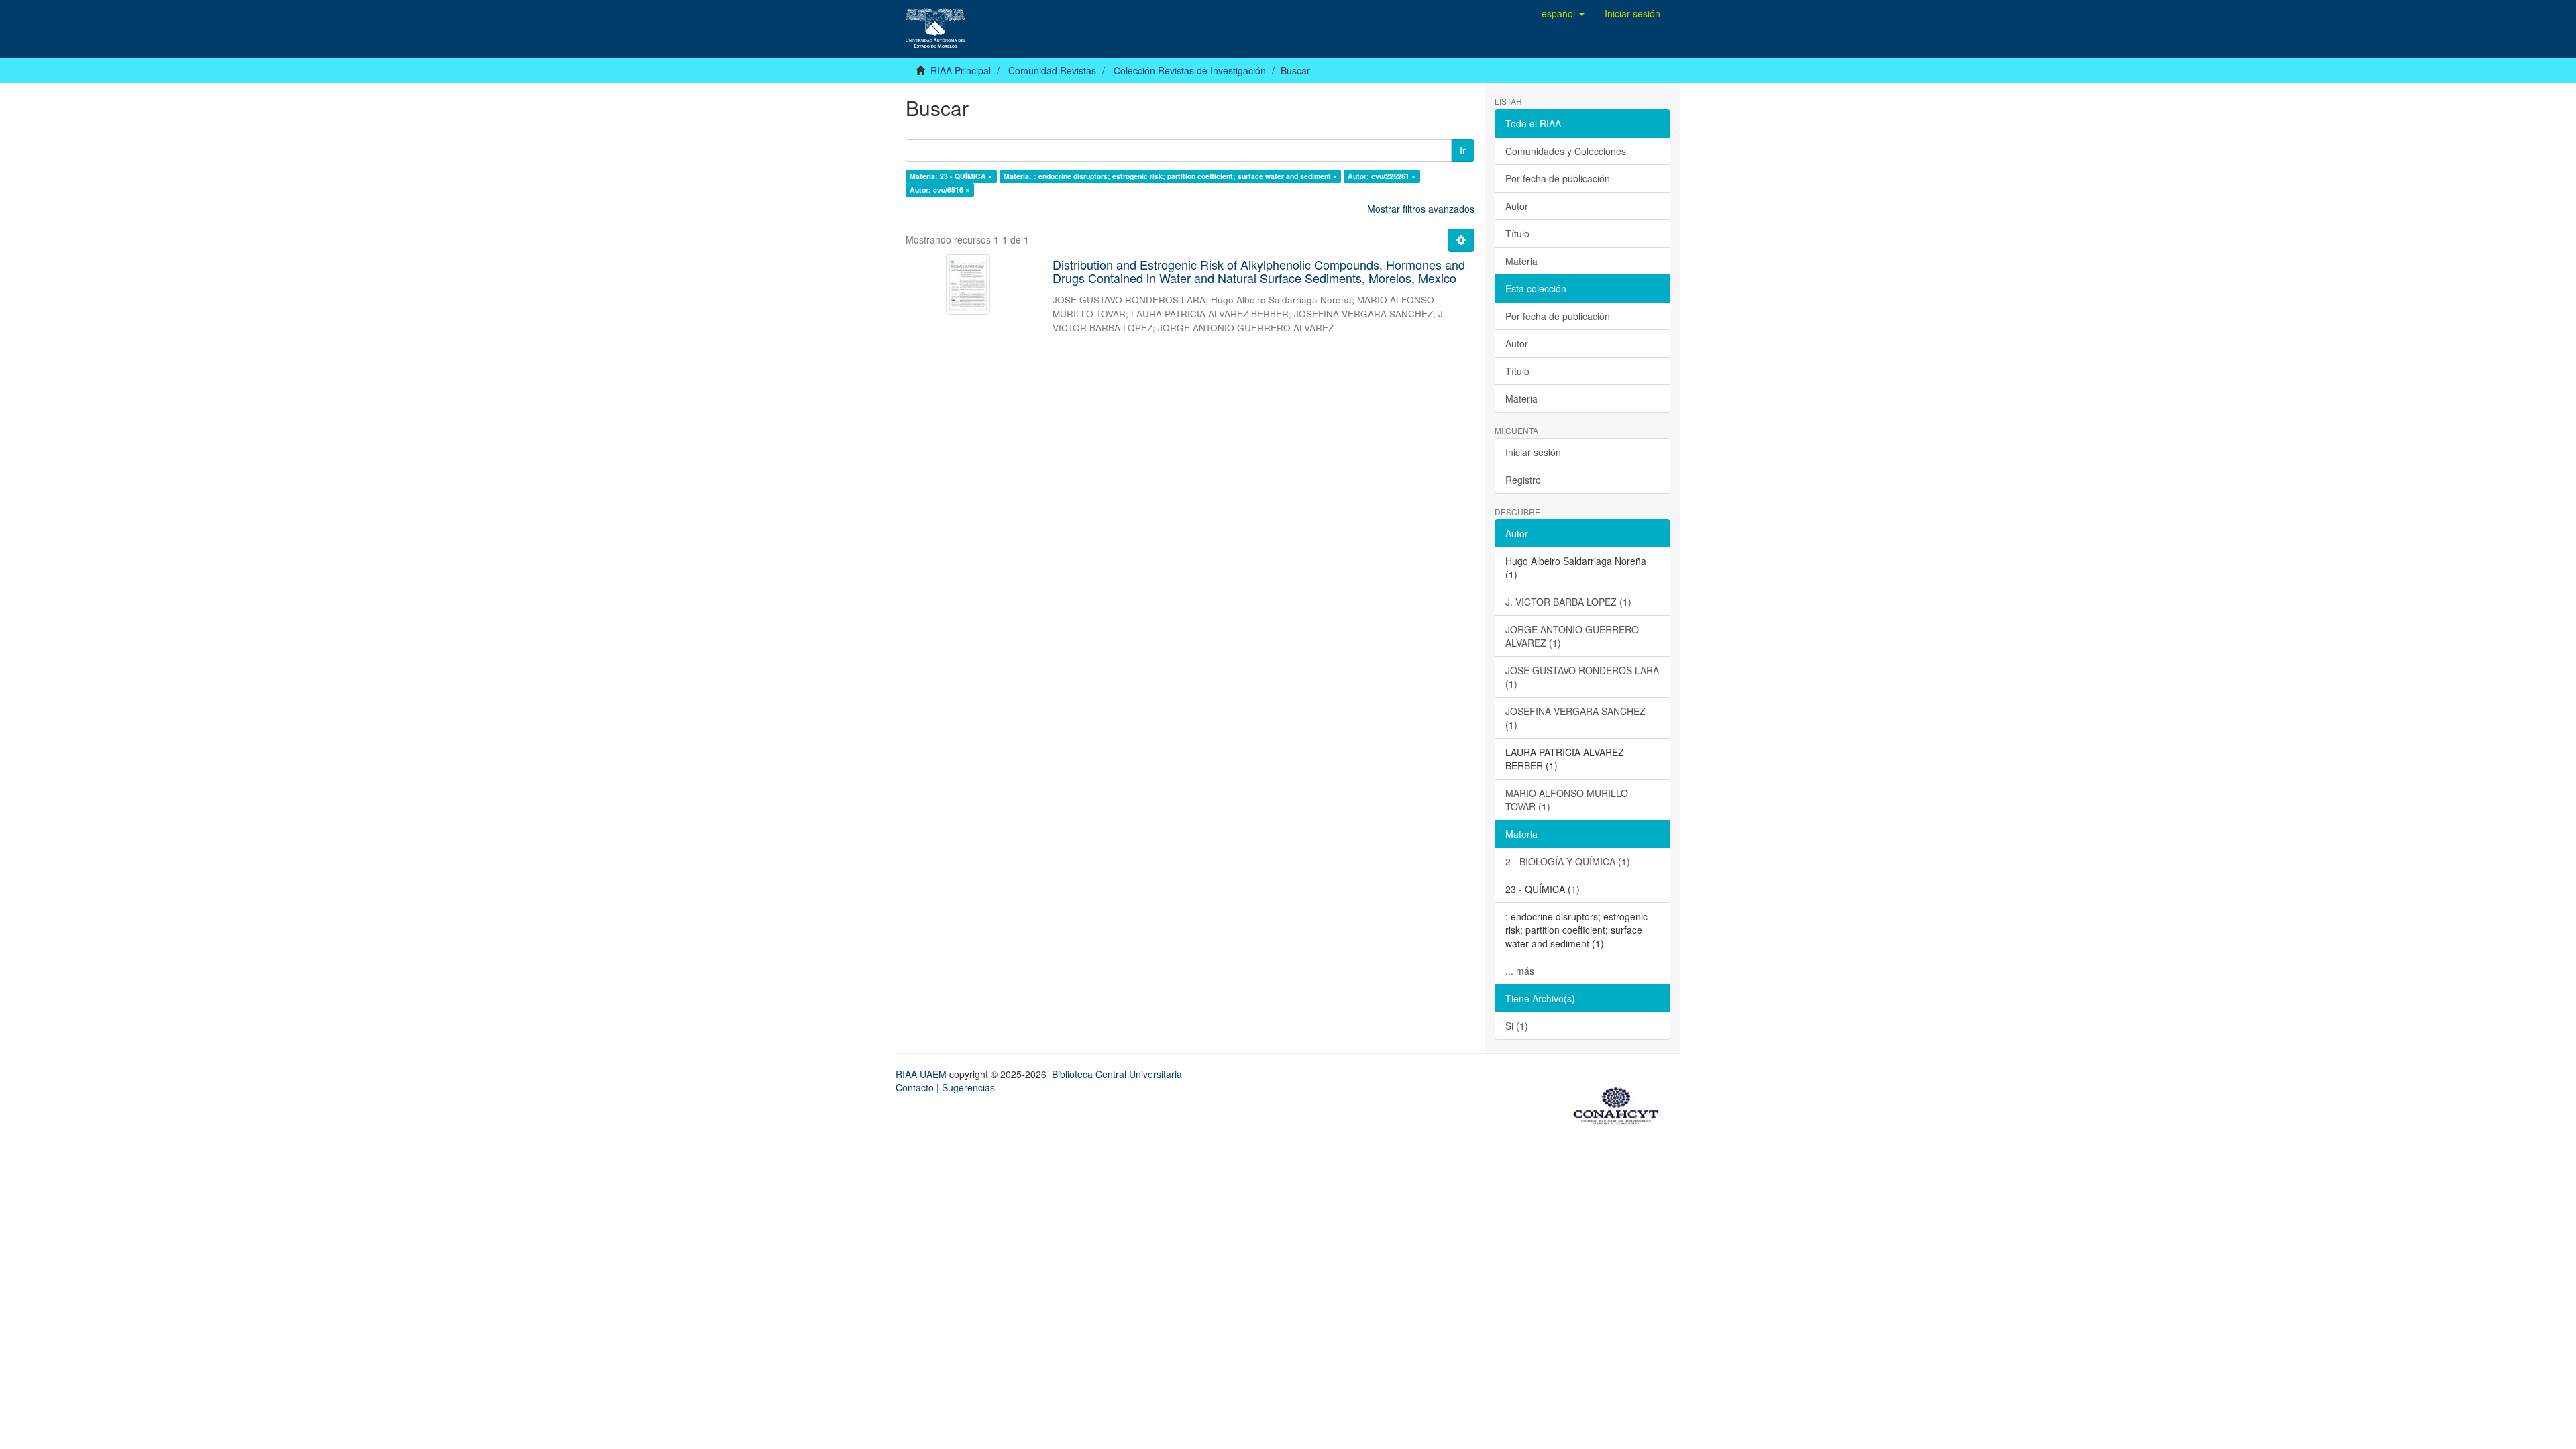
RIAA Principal (961, 70)
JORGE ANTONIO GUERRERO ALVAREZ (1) (1572, 636)
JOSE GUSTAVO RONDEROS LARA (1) (1582, 677)
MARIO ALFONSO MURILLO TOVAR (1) (1567, 800)
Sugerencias (968, 1087)
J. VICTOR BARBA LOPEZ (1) (1568, 602)
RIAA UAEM (922, 1074)
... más (1520, 971)
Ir (1463, 150)
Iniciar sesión (1533, 452)
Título (1517, 233)
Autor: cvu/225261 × (1382, 176)
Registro (1523, 480)
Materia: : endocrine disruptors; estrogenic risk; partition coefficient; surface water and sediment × (1170, 176)
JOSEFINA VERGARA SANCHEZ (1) (1575, 718)
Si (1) (1517, 1026)
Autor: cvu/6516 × (940, 190)
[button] (1563, 13)
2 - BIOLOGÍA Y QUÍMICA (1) (1568, 861)
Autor (1517, 206)
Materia (1521, 261)
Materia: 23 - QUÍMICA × (951, 176)
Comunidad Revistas (1052, 70)
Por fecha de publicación (1558, 178)
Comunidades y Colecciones (1566, 151)
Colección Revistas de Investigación (1190, 70)
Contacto (915, 1087)
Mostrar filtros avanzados (1421, 209)
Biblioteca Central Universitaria (1117, 1074)
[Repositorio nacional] (1620, 1104)
